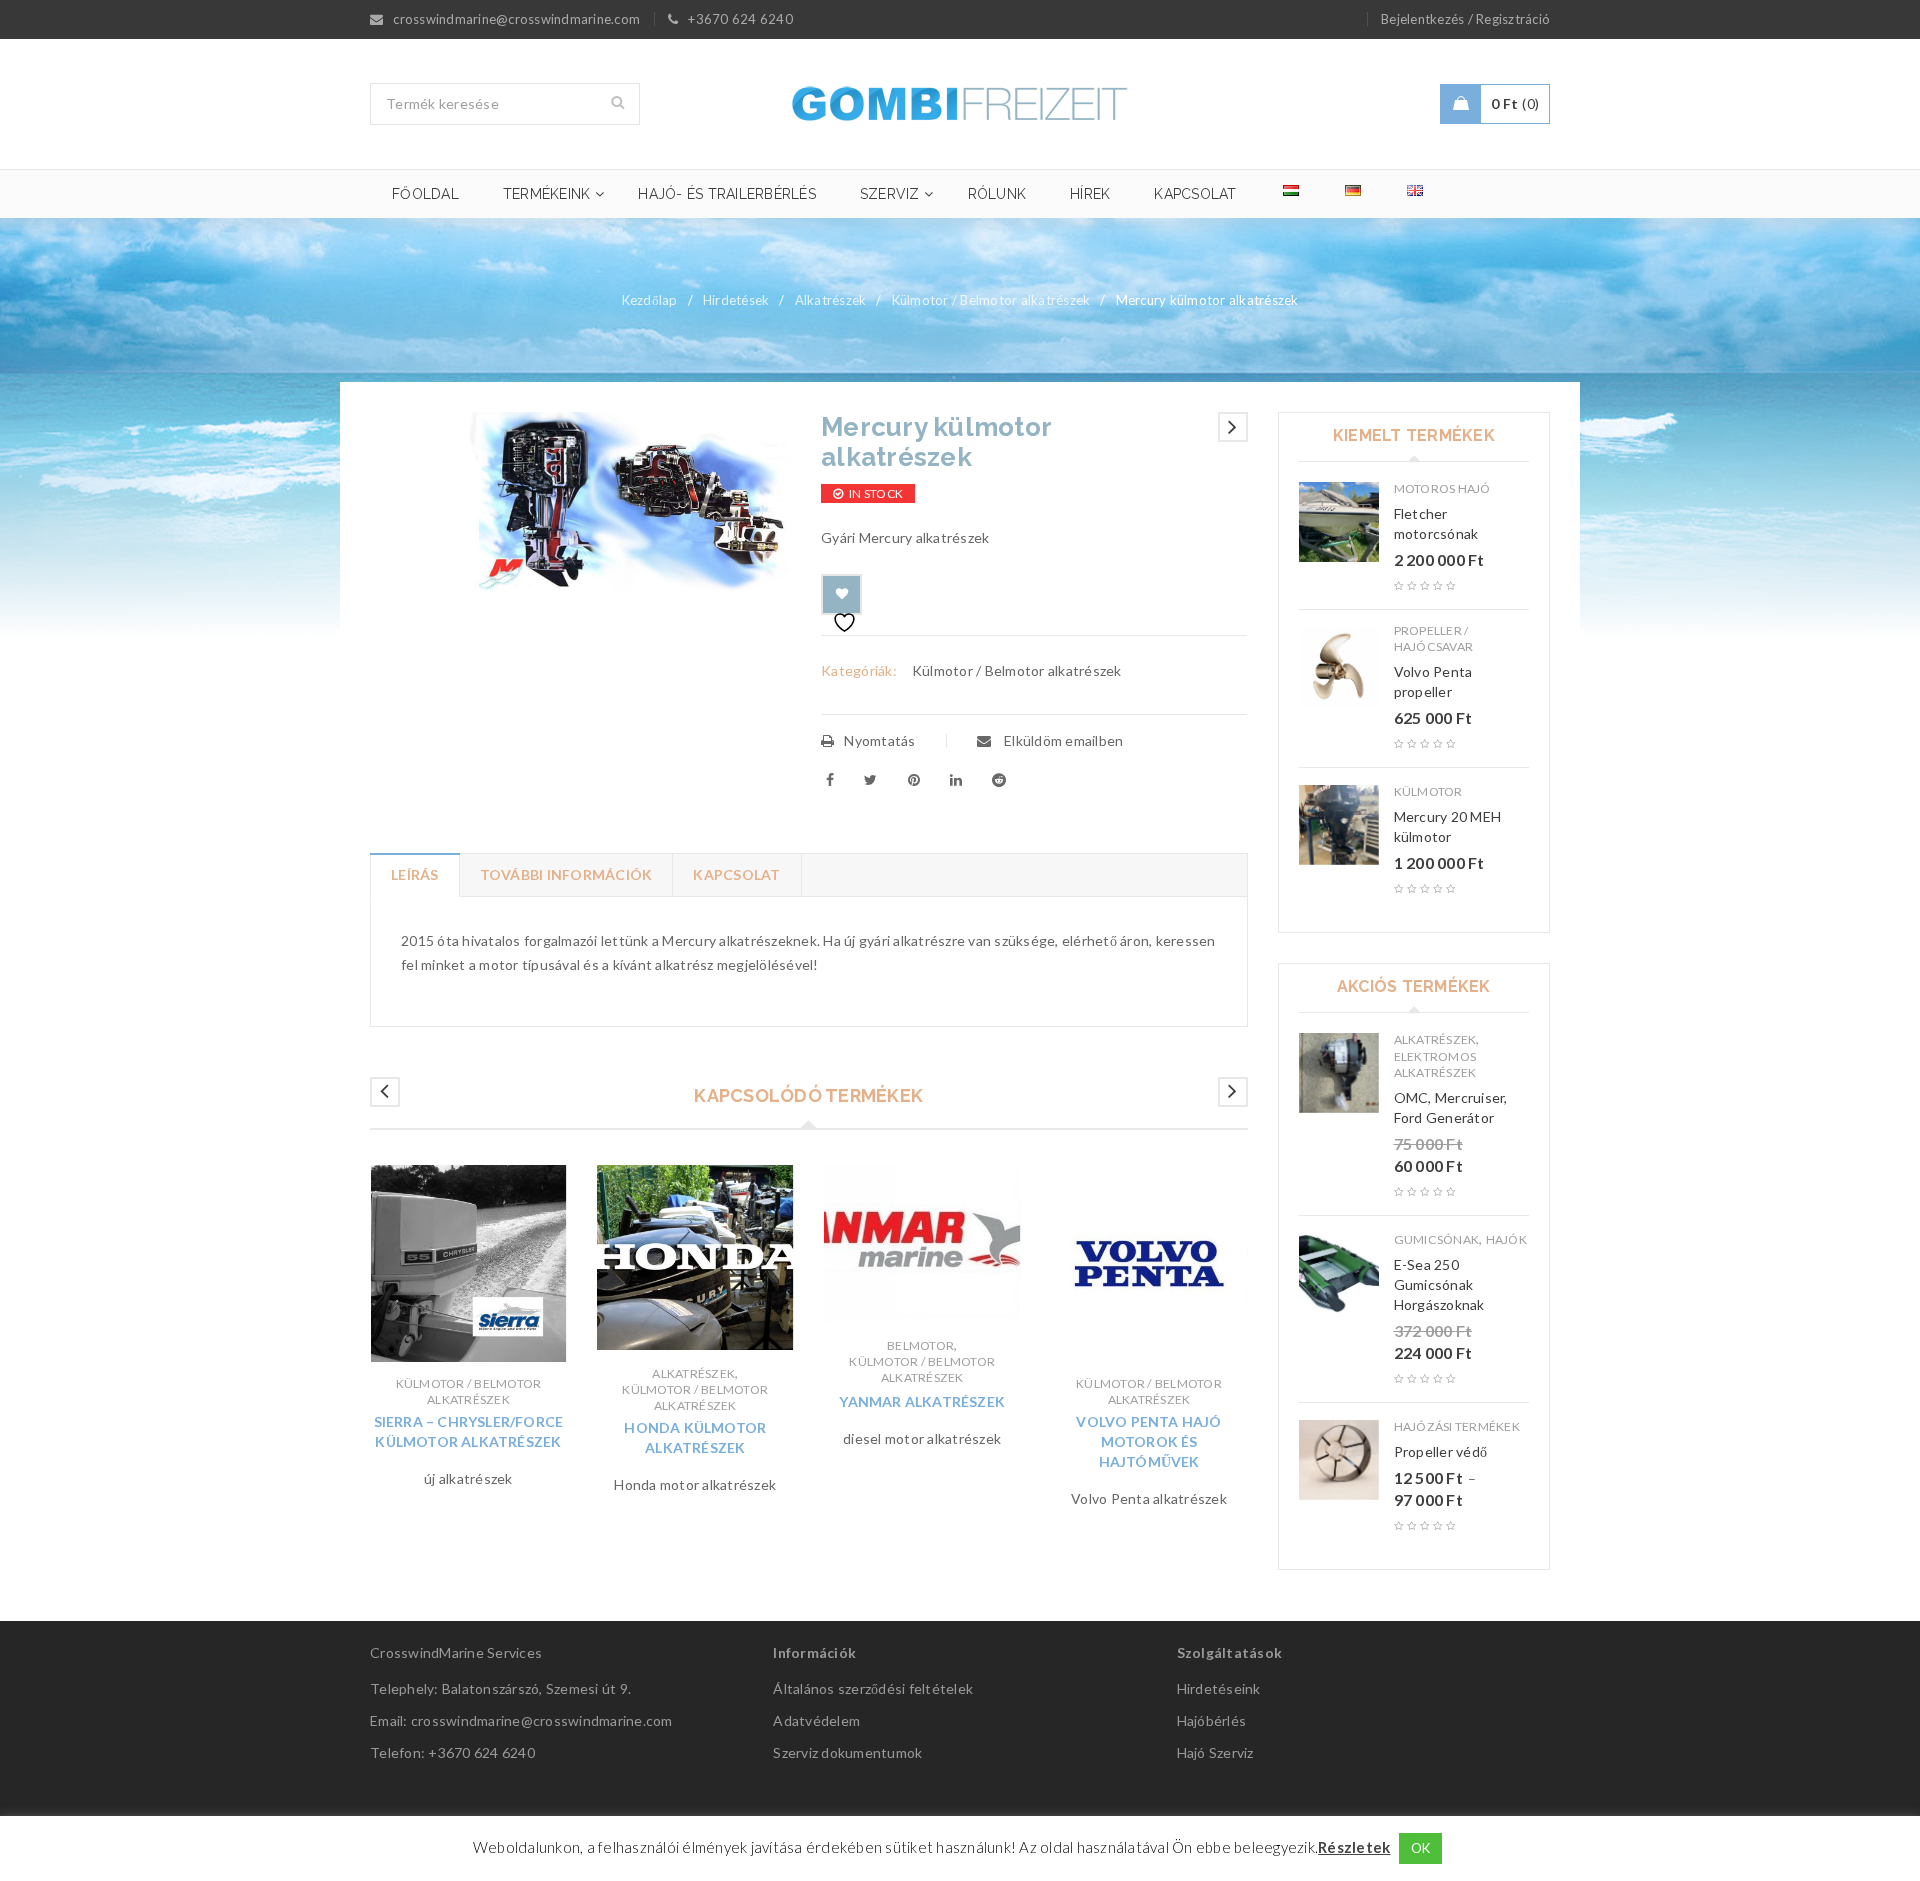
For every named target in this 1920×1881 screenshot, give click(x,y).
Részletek (1354, 1847)
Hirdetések (736, 300)
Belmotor (920, 1345)
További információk (566, 874)
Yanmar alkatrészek (922, 1401)
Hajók (1506, 1239)
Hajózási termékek (1457, 1426)
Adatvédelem (816, 1720)
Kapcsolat (736, 874)
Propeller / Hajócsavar (1434, 638)
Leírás (415, 874)
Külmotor (1428, 791)
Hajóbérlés (1212, 1720)
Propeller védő (1441, 1451)
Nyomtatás (879, 740)
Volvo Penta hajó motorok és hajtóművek (1148, 1441)
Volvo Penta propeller (1433, 681)
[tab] (414, 875)
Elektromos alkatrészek (1435, 1064)
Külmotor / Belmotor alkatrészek (991, 300)
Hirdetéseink (1219, 1688)
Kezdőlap (650, 300)
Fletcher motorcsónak (1436, 523)
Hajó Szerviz (1215, 1752)
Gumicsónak (1437, 1239)
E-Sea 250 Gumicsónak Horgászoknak (1439, 1284)
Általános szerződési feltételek (873, 1688)
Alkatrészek (831, 300)
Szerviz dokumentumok (847, 1752)
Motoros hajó (1442, 488)
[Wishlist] (841, 594)
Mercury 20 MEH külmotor (1448, 826)
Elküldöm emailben (1062, 740)
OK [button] (1421, 1848)
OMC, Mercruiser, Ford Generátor (1451, 1107)
